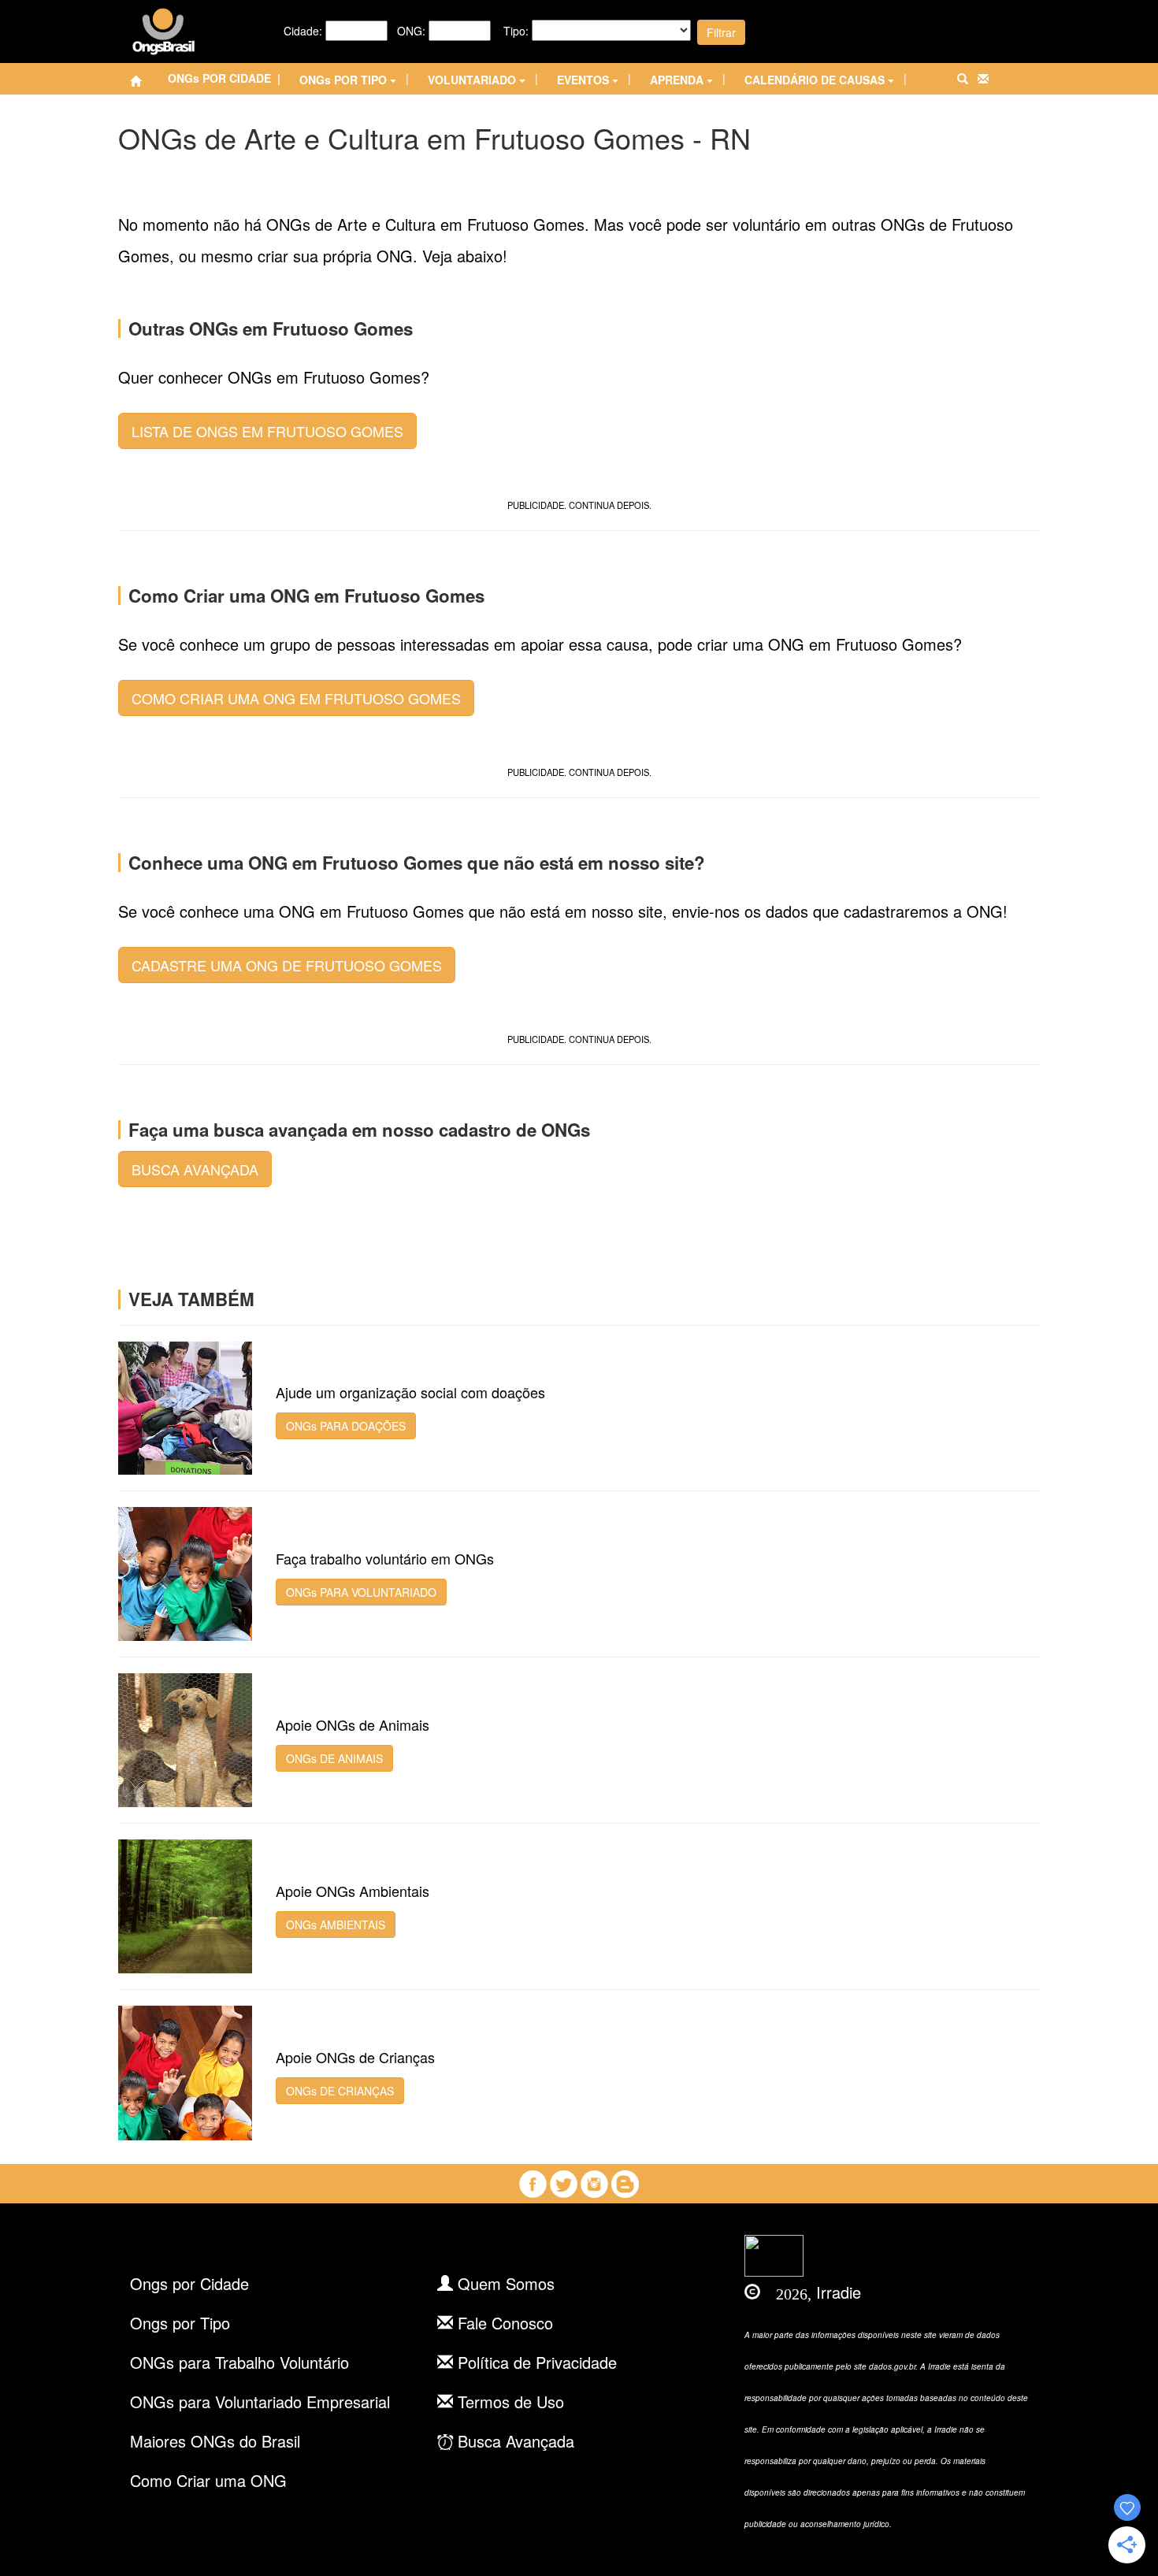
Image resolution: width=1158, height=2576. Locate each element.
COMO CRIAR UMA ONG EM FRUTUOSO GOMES (296, 698)
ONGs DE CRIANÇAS (340, 2091)
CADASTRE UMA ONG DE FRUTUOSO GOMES (287, 965)
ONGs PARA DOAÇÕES (346, 1426)
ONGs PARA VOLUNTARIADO (361, 1592)
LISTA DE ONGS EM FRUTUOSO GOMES (267, 431)
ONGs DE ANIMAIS (334, 1758)
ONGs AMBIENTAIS (336, 1925)
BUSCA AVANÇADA (195, 1169)
